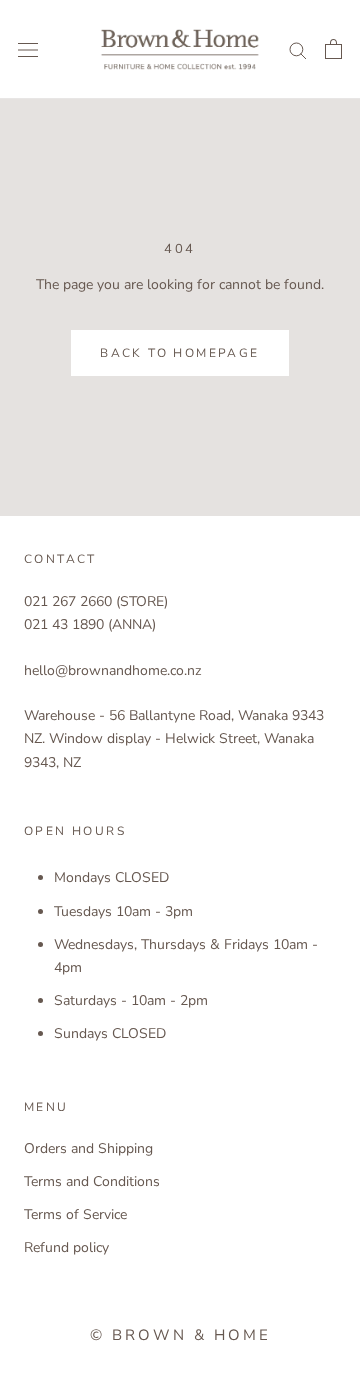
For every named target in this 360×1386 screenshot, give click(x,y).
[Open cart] (333, 49)
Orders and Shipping (88, 1148)
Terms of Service (75, 1214)
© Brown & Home (180, 1335)
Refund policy (66, 1247)
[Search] (298, 49)
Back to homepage (179, 353)
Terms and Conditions (92, 1181)
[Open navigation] (28, 49)
